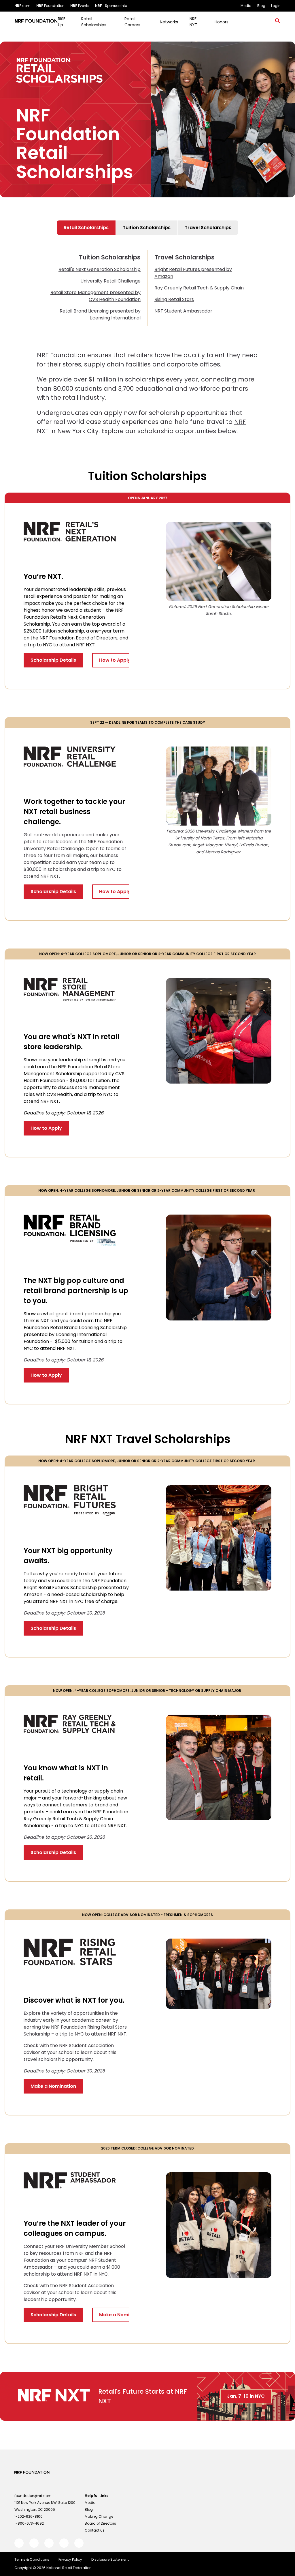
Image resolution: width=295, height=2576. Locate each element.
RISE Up (62, 22)
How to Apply (115, 660)
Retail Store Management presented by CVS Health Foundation (96, 296)
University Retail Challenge (110, 281)
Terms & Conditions (32, 2559)
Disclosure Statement (110, 2559)
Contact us (95, 2530)
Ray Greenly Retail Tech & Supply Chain (199, 288)
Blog (89, 2509)
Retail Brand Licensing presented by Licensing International (100, 314)
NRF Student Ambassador (183, 311)
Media (90, 2503)
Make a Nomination (53, 2086)
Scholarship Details (53, 660)
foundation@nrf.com (33, 2496)
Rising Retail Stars (174, 299)
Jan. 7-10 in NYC (246, 2396)
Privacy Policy (70, 2559)
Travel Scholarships (208, 228)
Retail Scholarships (86, 228)
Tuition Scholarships (147, 228)
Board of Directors (100, 2523)
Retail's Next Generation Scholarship (100, 269)
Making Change (99, 2516)
